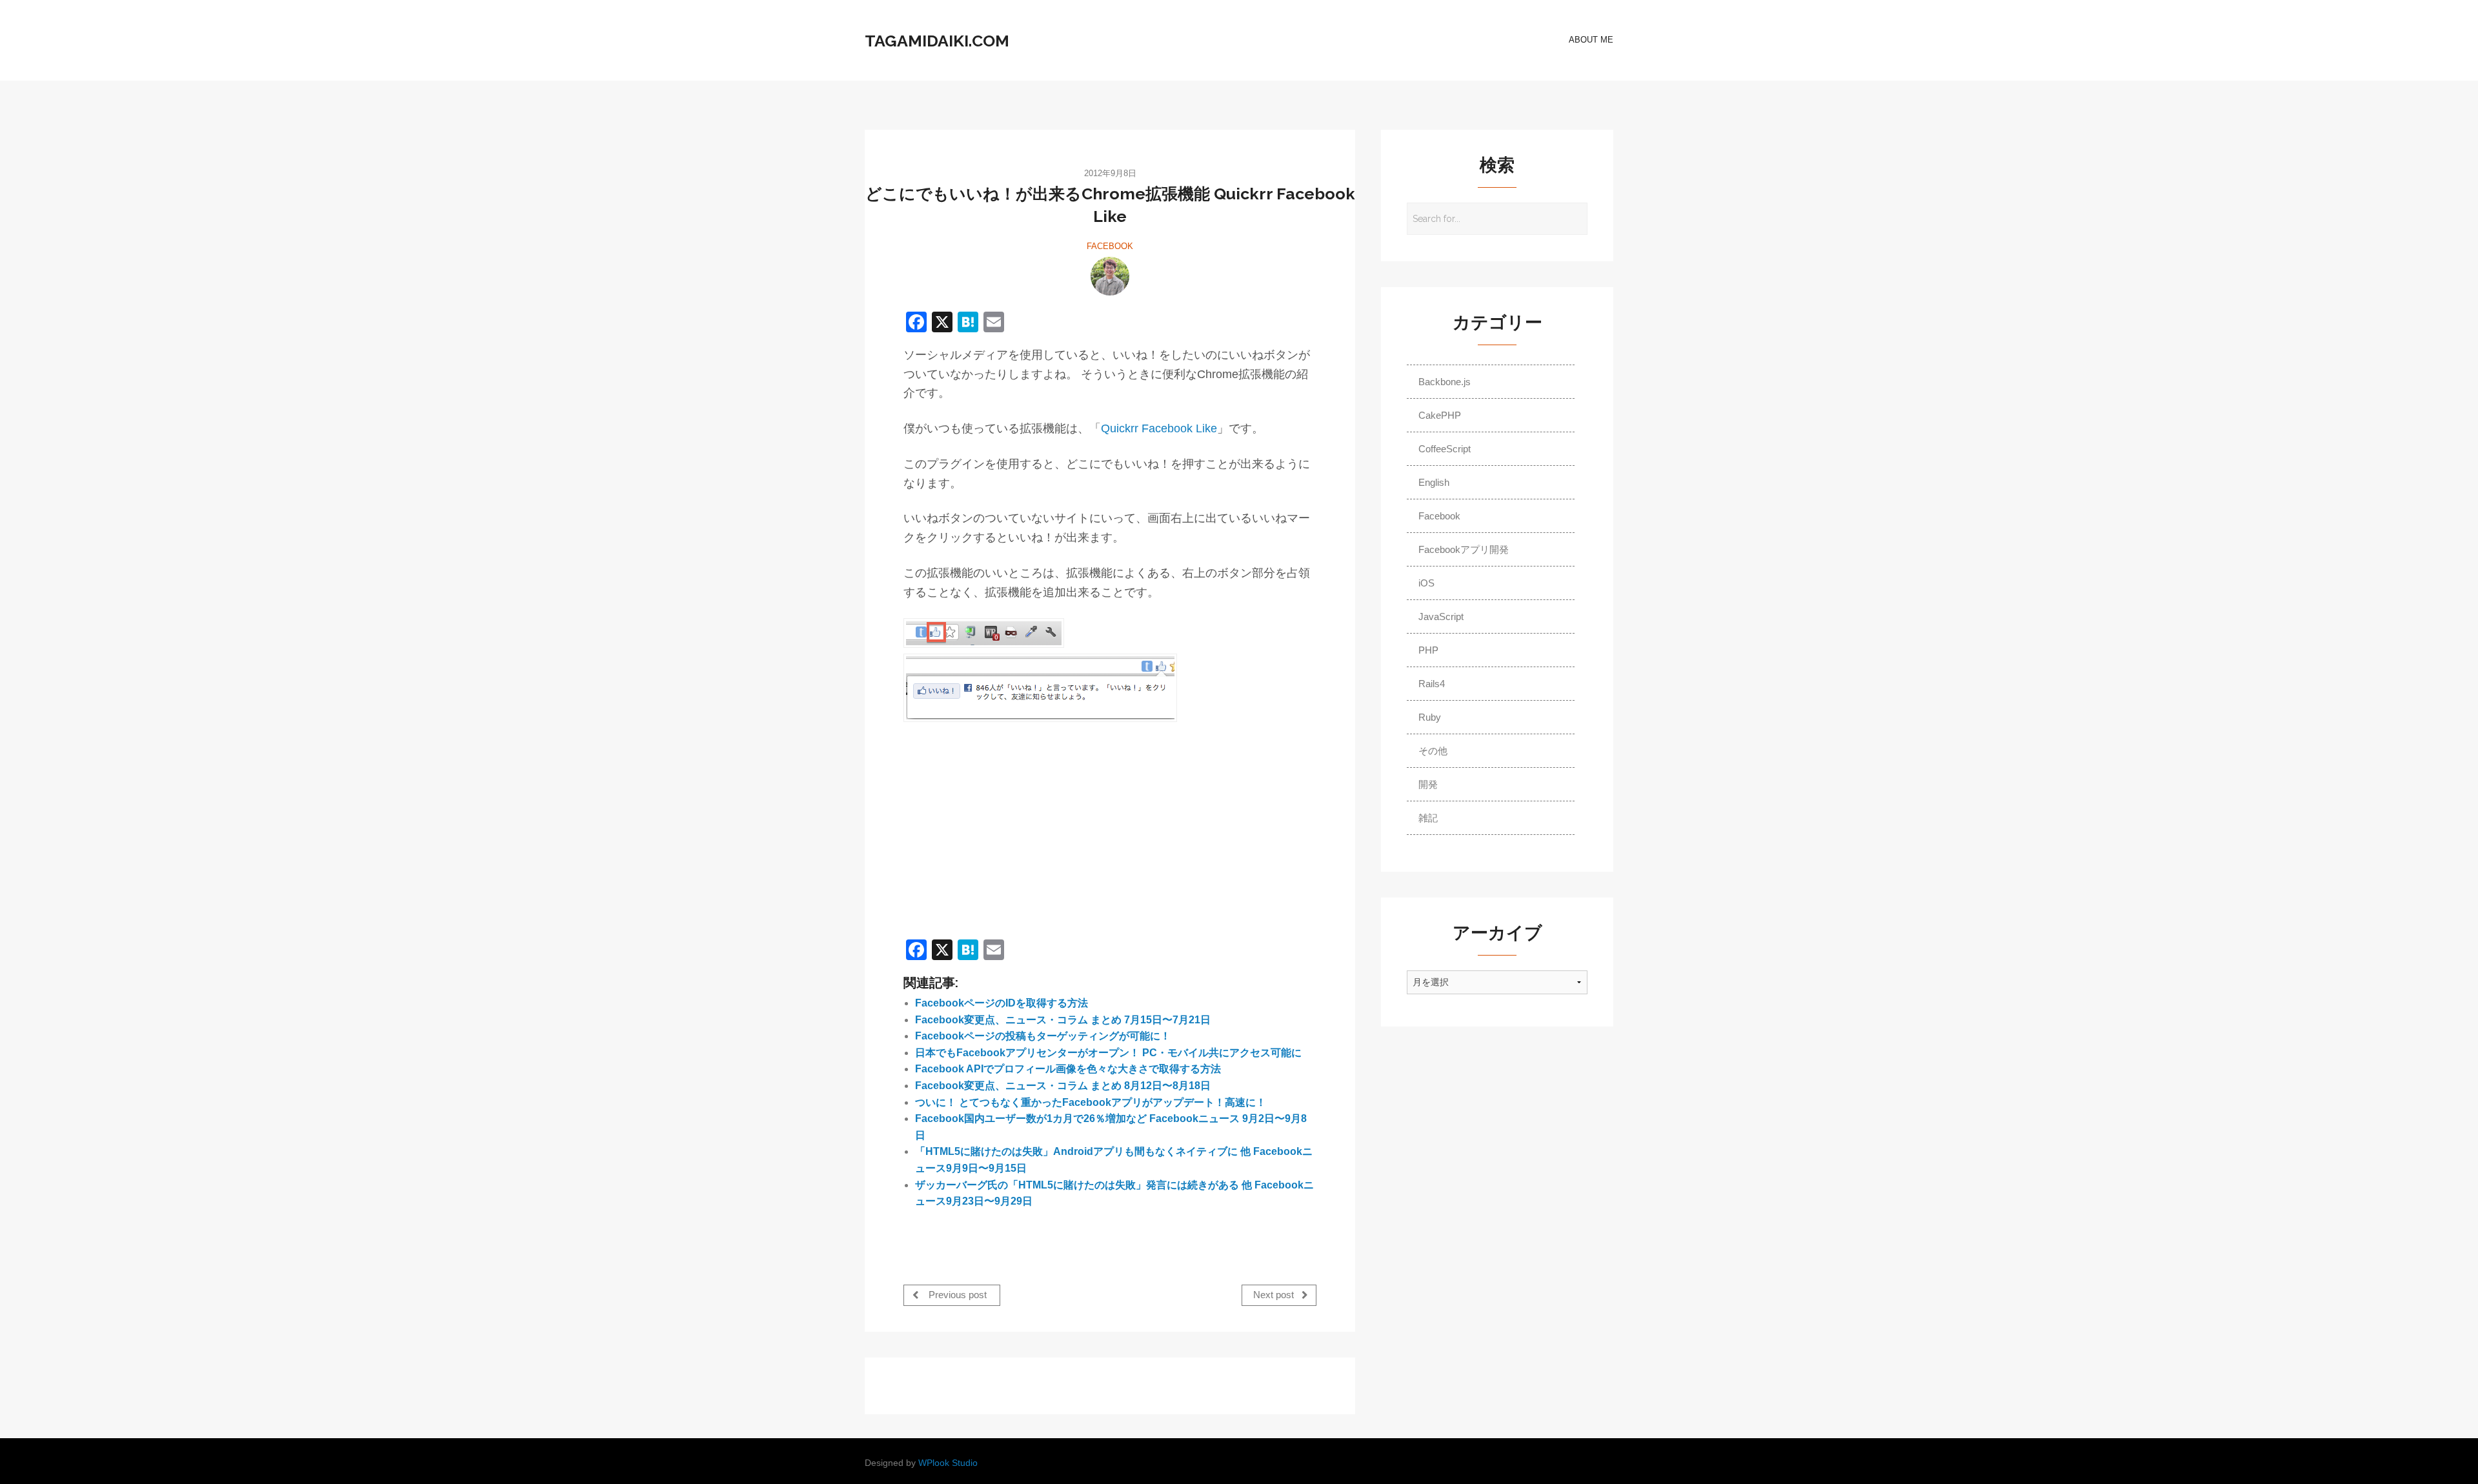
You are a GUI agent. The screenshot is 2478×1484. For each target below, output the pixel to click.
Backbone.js (1445, 382)
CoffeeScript (1445, 449)
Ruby (1430, 717)
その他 (1433, 751)
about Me (1591, 40)
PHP (1428, 650)
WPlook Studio (948, 1463)
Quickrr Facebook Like (1159, 428)
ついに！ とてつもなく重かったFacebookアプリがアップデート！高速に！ (1091, 1102)
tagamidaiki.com (937, 41)
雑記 (1428, 818)
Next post (1275, 1295)
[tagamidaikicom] (1110, 276)
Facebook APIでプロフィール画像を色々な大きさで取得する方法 (1068, 1069)
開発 (1428, 784)
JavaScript (1441, 617)
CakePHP (1440, 415)
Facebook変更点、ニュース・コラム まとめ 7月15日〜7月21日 (1063, 1020)
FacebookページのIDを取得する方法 (1002, 1003)
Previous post (956, 1295)
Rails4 (1432, 684)
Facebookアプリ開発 (1464, 549)
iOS (1426, 583)
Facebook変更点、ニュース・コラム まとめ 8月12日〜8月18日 (1063, 1086)
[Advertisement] (1012, 834)
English (1434, 482)
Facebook (1110, 246)
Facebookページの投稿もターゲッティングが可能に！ (1043, 1036)
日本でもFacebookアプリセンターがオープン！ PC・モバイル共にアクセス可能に (1108, 1053)
